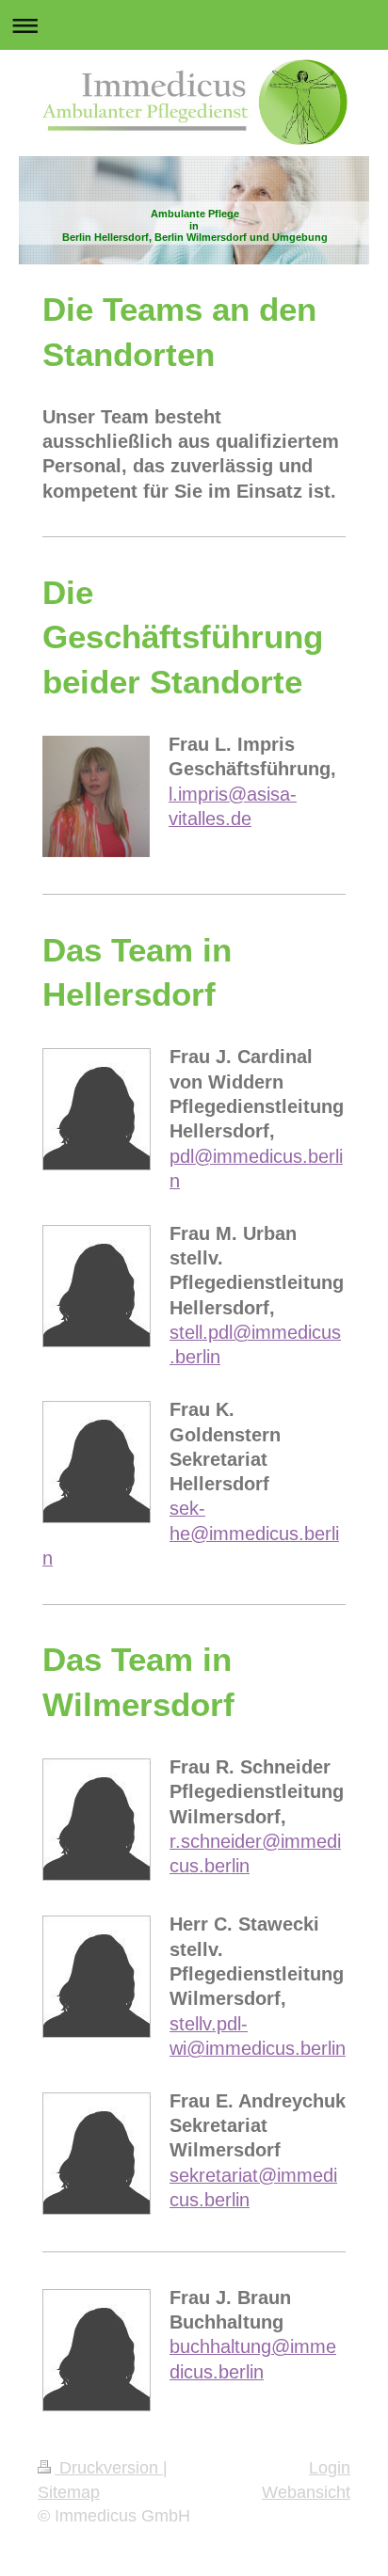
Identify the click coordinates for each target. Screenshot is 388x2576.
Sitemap (69, 2492)
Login (330, 2468)
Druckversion (109, 2468)
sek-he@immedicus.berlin (191, 1533)
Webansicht (306, 2492)
